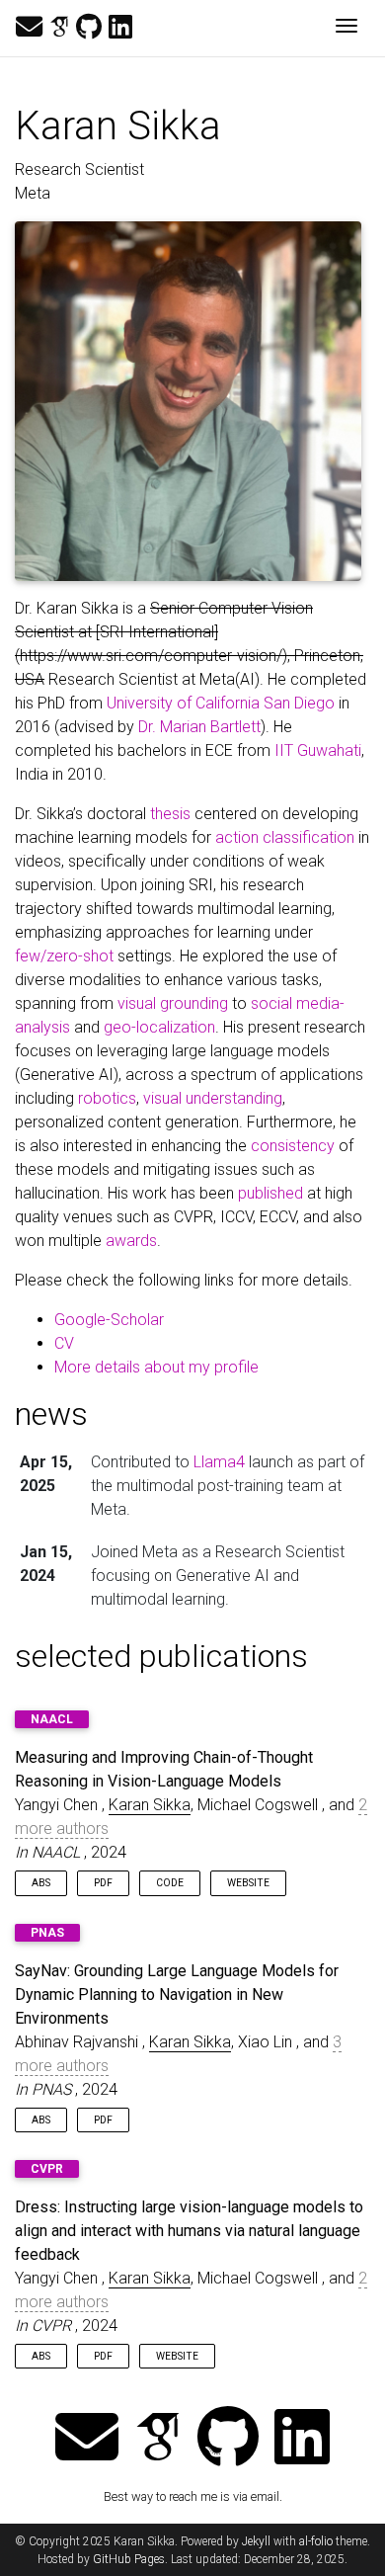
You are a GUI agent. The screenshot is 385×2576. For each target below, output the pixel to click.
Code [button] (170, 1883)
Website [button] (248, 1883)
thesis (170, 814)
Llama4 (219, 1462)
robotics (107, 1098)
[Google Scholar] (59, 28)
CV (64, 1343)
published (270, 1193)
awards (131, 1241)
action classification (285, 837)
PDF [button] (103, 1883)
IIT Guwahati (318, 750)
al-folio (316, 2541)
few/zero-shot (64, 956)
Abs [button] (41, 1883)
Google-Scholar (109, 1320)
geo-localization (159, 1027)
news (51, 1414)
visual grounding (173, 1003)
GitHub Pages (129, 2559)
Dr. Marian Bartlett (199, 727)
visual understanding (213, 1098)
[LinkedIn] (120, 28)
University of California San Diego (221, 703)
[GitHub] (89, 28)
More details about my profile (156, 1367)
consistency (293, 1146)
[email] (29, 28)
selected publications (161, 1656)
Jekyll (256, 2541)
